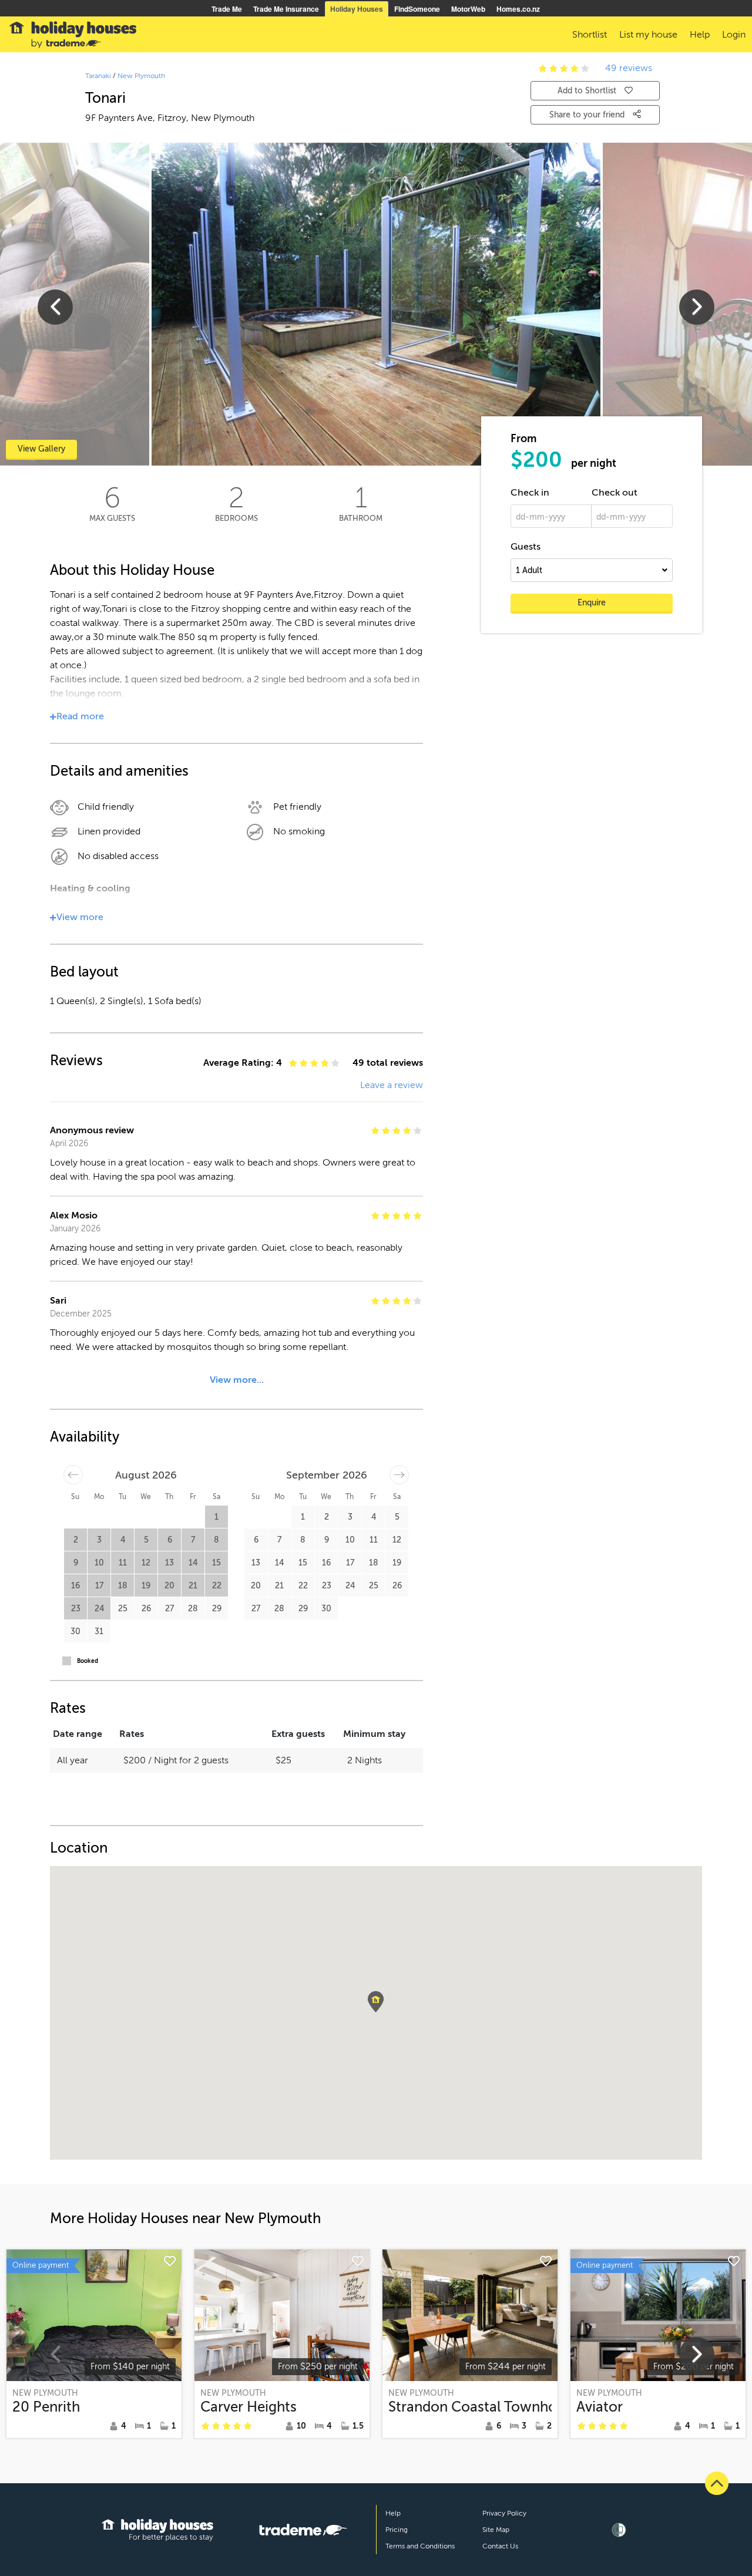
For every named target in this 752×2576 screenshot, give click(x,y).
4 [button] (123, 1540)
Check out (615, 493)
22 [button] (217, 1586)
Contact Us (500, 2546)
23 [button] (76, 1609)
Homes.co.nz (518, 9)
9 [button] (76, 1563)
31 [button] (99, 1632)
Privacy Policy (504, 2513)
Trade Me (227, 9)
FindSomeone (417, 9)
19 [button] (146, 1586)
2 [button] (76, 1540)
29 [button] (217, 1609)
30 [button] (75, 1632)
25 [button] (123, 1609)
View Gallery (41, 449)
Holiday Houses (357, 9)
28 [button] (193, 1609)
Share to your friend (588, 115)
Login (734, 35)
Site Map (496, 2530)
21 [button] (193, 1586)
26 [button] (146, 1609)
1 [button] (216, 1517)
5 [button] (146, 1540)
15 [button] (216, 1563)
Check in (530, 493)
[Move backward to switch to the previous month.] (73, 1475)
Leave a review (392, 1085)
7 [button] (193, 1540)
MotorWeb (468, 9)
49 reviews (629, 68)
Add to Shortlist (587, 91)
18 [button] (123, 1586)
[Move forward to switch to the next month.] (399, 1475)
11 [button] (123, 1563)
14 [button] (193, 1563)
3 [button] (99, 1540)
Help (393, 2513)
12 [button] (146, 1563)
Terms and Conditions (420, 2546)
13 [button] (169, 1563)
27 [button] (169, 1609)
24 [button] (99, 1609)
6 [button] (170, 1540)
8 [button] (216, 1540)
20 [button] (169, 1586)
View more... (237, 1380)
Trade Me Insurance (286, 9)
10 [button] (99, 1563)
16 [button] (75, 1586)
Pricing (397, 2530)
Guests (526, 547)
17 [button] (99, 1586)
